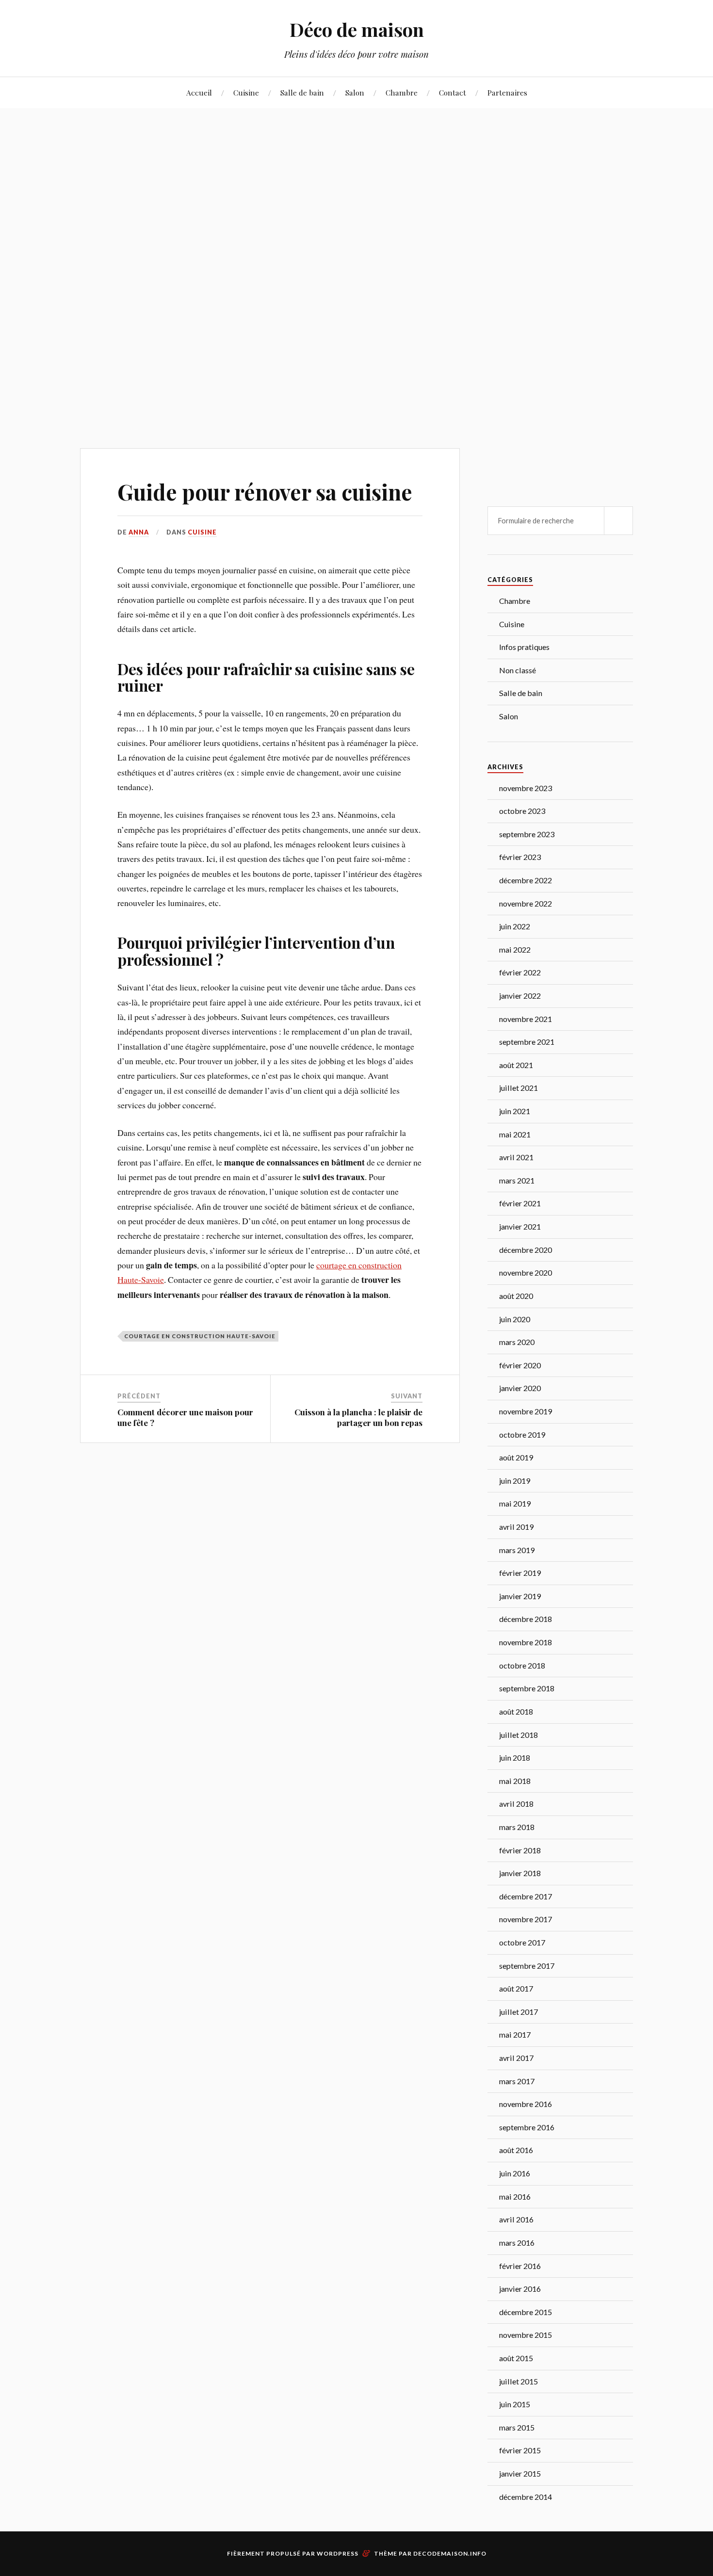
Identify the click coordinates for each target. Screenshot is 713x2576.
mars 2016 (517, 2243)
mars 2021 (517, 1180)
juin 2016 (515, 2173)
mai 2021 (515, 1134)
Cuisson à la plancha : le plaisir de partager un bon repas (358, 1417)
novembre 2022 (526, 903)
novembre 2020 (526, 1272)
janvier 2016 (520, 2289)
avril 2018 (516, 1804)
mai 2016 (515, 2196)
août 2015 (516, 2358)
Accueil (199, 92)
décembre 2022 (526, 880)
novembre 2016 (526, 2104)
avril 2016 (516, 2219)
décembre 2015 (526, 2312)
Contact (453, 92)
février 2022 (520, 972)
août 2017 (516, 1988)
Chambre (402, 92)
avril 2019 (516, 1527)
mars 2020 (517, 1342)
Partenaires (507, 92)
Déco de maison (357, 29)
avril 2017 (516, 2058)
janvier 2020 (520, 1388)
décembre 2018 (526, 1619)
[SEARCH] (618, 521)
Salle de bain (302, 92)
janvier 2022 (520, 996)
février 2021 (520, 1203)
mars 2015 (517, 2427)
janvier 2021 (520, 1226)
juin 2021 (515, 1111)
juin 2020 (515, 1319)
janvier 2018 (520, 1873)
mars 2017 (517, 2081)
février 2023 (520, 857)
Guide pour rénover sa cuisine (265, 492)
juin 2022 (515, 926)
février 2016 (520, 2266)
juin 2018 (515, 1758)
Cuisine (246, 92)
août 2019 (516, 1457)
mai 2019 (515, 1503)
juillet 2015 (519, 2381)
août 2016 (516, 2150)
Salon (355, 92)
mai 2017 (515, 2034)
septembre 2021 (527, 1042)
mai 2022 (515, 949)
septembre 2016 (527, 2127)
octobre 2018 (522, 1665)
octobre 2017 (522, 1942)
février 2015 (520, 2450)
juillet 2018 (519, 1735)
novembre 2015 (526, 2335)
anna (139, 532)
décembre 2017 (526, 1896)
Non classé (518, 670)
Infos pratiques (524, 647)
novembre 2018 (526, 1642)
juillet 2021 (519, 1088)
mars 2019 (517, 1550)
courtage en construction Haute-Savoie (200, 1336)
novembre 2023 (526, 788)
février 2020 (520, 1365)
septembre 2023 (527, 834)
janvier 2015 (520, 2473)
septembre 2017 (527, 1966)
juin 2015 (515, 2404)
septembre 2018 (527, 1688)
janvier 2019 (520, 1596)
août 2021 (516, 1065)
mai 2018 (515, 1781)
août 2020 (516, 1296)
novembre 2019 (526, 1411)
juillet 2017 (519, 2012)
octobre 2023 (522, 811)
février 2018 (520, 1850)
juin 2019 (515, 1481)
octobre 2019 (522, 1434)
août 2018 (516, 1711)
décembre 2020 (526, 1250)
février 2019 (520, 1573)
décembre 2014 (526, 2497)
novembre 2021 (526, 1019)
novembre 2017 (526, 1919)
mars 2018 (517, 1827)
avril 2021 (516, 1157)
